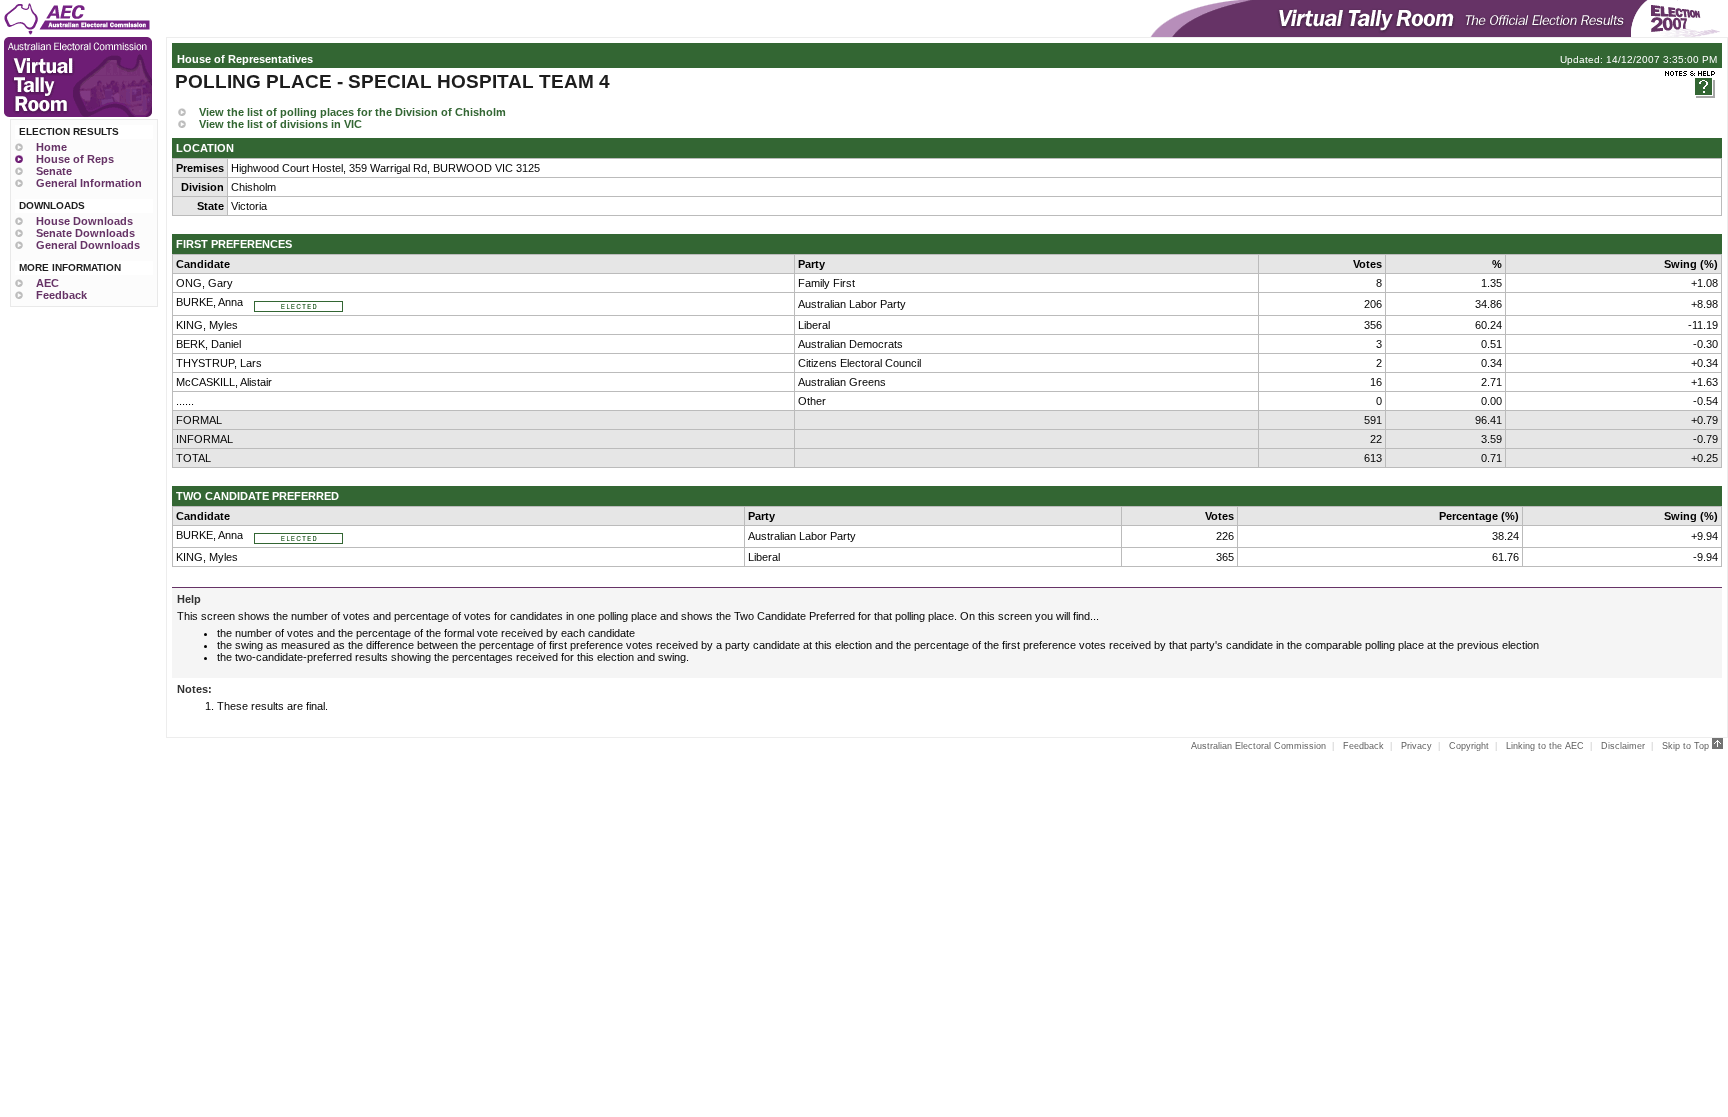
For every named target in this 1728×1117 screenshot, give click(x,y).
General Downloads (88, 245)
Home (51, 147)
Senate (54, 171)
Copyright (1469, 746)
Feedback (61, 295)
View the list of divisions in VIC (280, 124)
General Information (89, 183)
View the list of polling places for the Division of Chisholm (352, 112)
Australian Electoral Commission (1258, 746)
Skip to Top (1687, 746)
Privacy (1416, 746)
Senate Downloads (85, 233)
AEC (47, 283)
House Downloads (84, 221)
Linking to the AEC (1545, 746)
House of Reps (75, 159)
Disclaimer (1623, 746)
